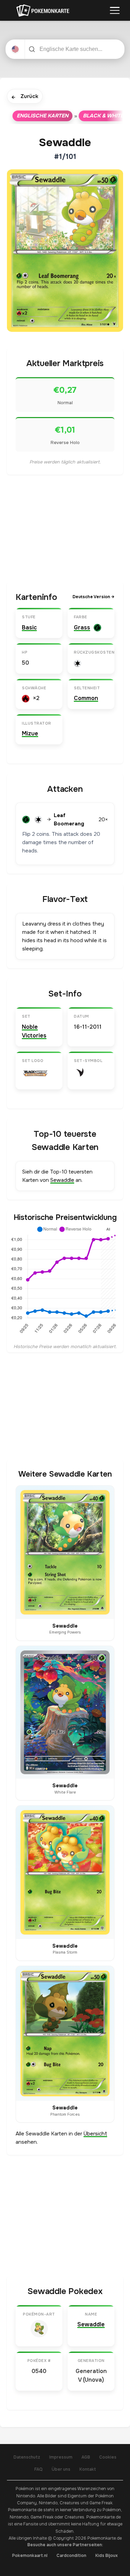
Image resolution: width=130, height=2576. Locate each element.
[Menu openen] (115, 10)
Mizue (30, 733)
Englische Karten (42, 116)
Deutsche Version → (93, 597)
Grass (82, 627)
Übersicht (95, 2134)
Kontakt (88, 2469)
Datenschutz (27, 2457)
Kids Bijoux (107, 2556)
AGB (86, 2457)
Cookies (108, 2457)
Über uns (61, 2469)
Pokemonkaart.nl (30, 2556)
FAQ (38, 2469)
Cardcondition (71, 2556)
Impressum (61, 2457)
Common (86, 698)
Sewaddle (62, 1180)
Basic (29, 627)
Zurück (25, 97)
